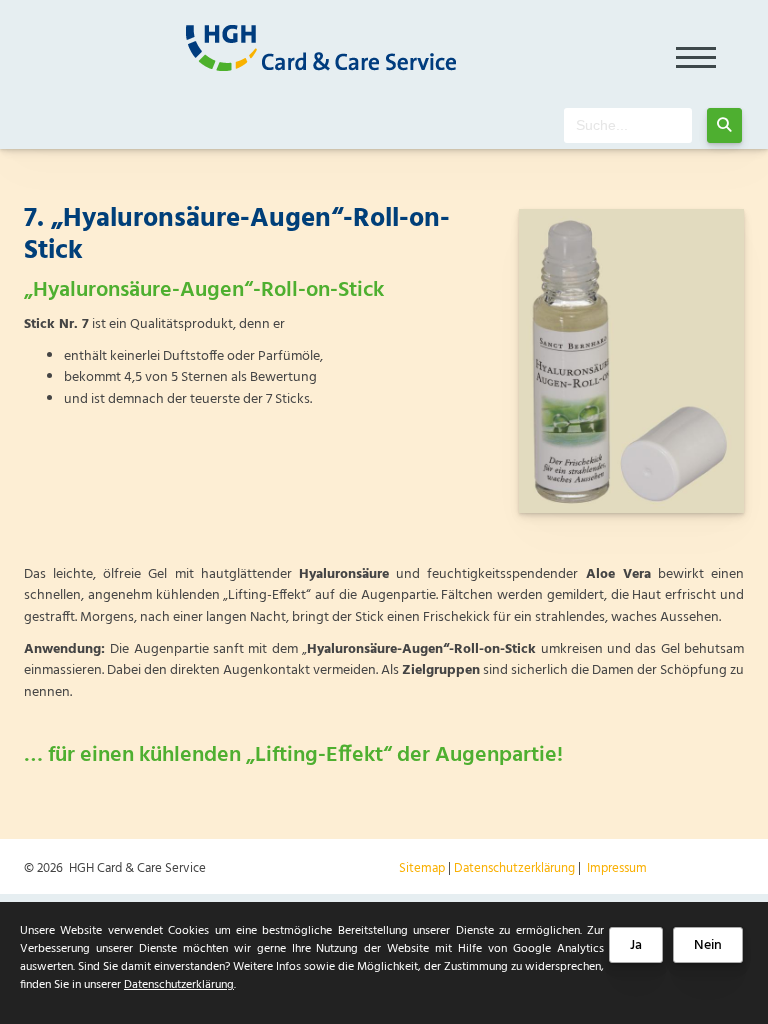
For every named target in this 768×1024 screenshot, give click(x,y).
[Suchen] (724, 125)
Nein (708, 945)
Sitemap (422, 868)
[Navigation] (696, 51)
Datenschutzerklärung (514, 868)
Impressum (617, 868)
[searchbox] (628, 125)
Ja (636, 945)
